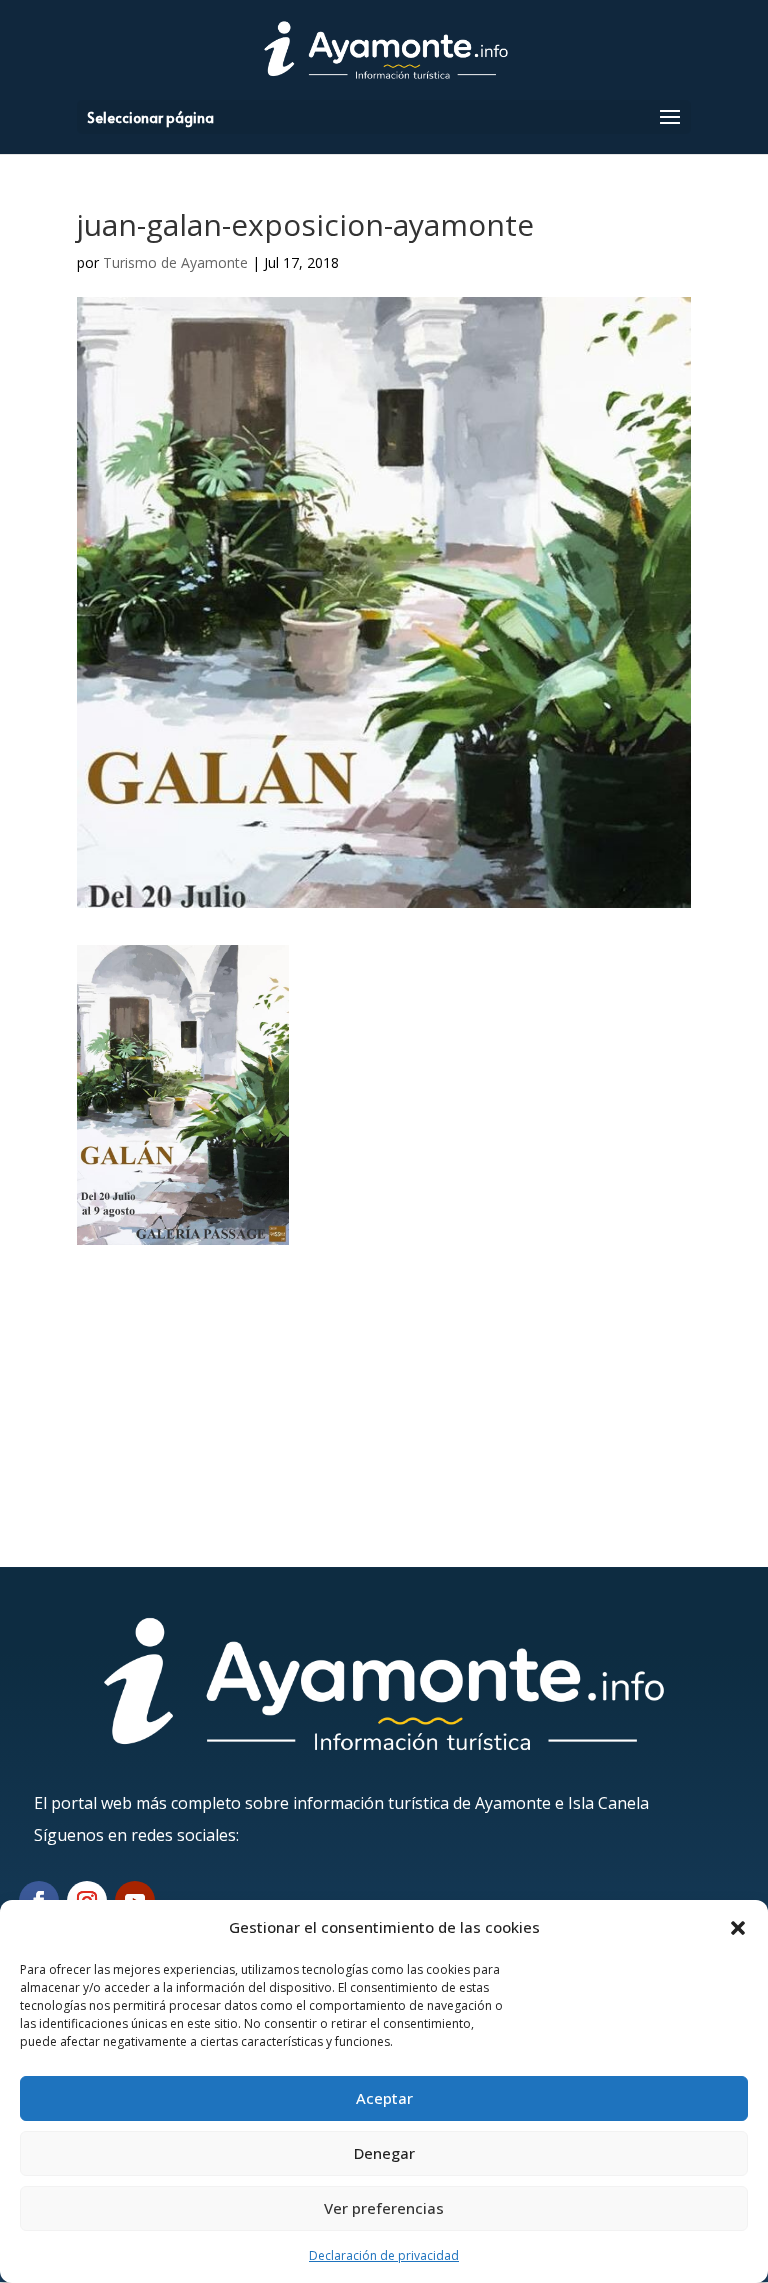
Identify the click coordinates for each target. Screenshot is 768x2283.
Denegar (384, 2153)
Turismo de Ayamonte (175, 262)
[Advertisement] (384, 1385)
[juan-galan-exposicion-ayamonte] (183, 1231)
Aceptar (384, 2098)
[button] (738, 1928)
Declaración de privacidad (384, 2255)
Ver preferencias (384, 2208)
